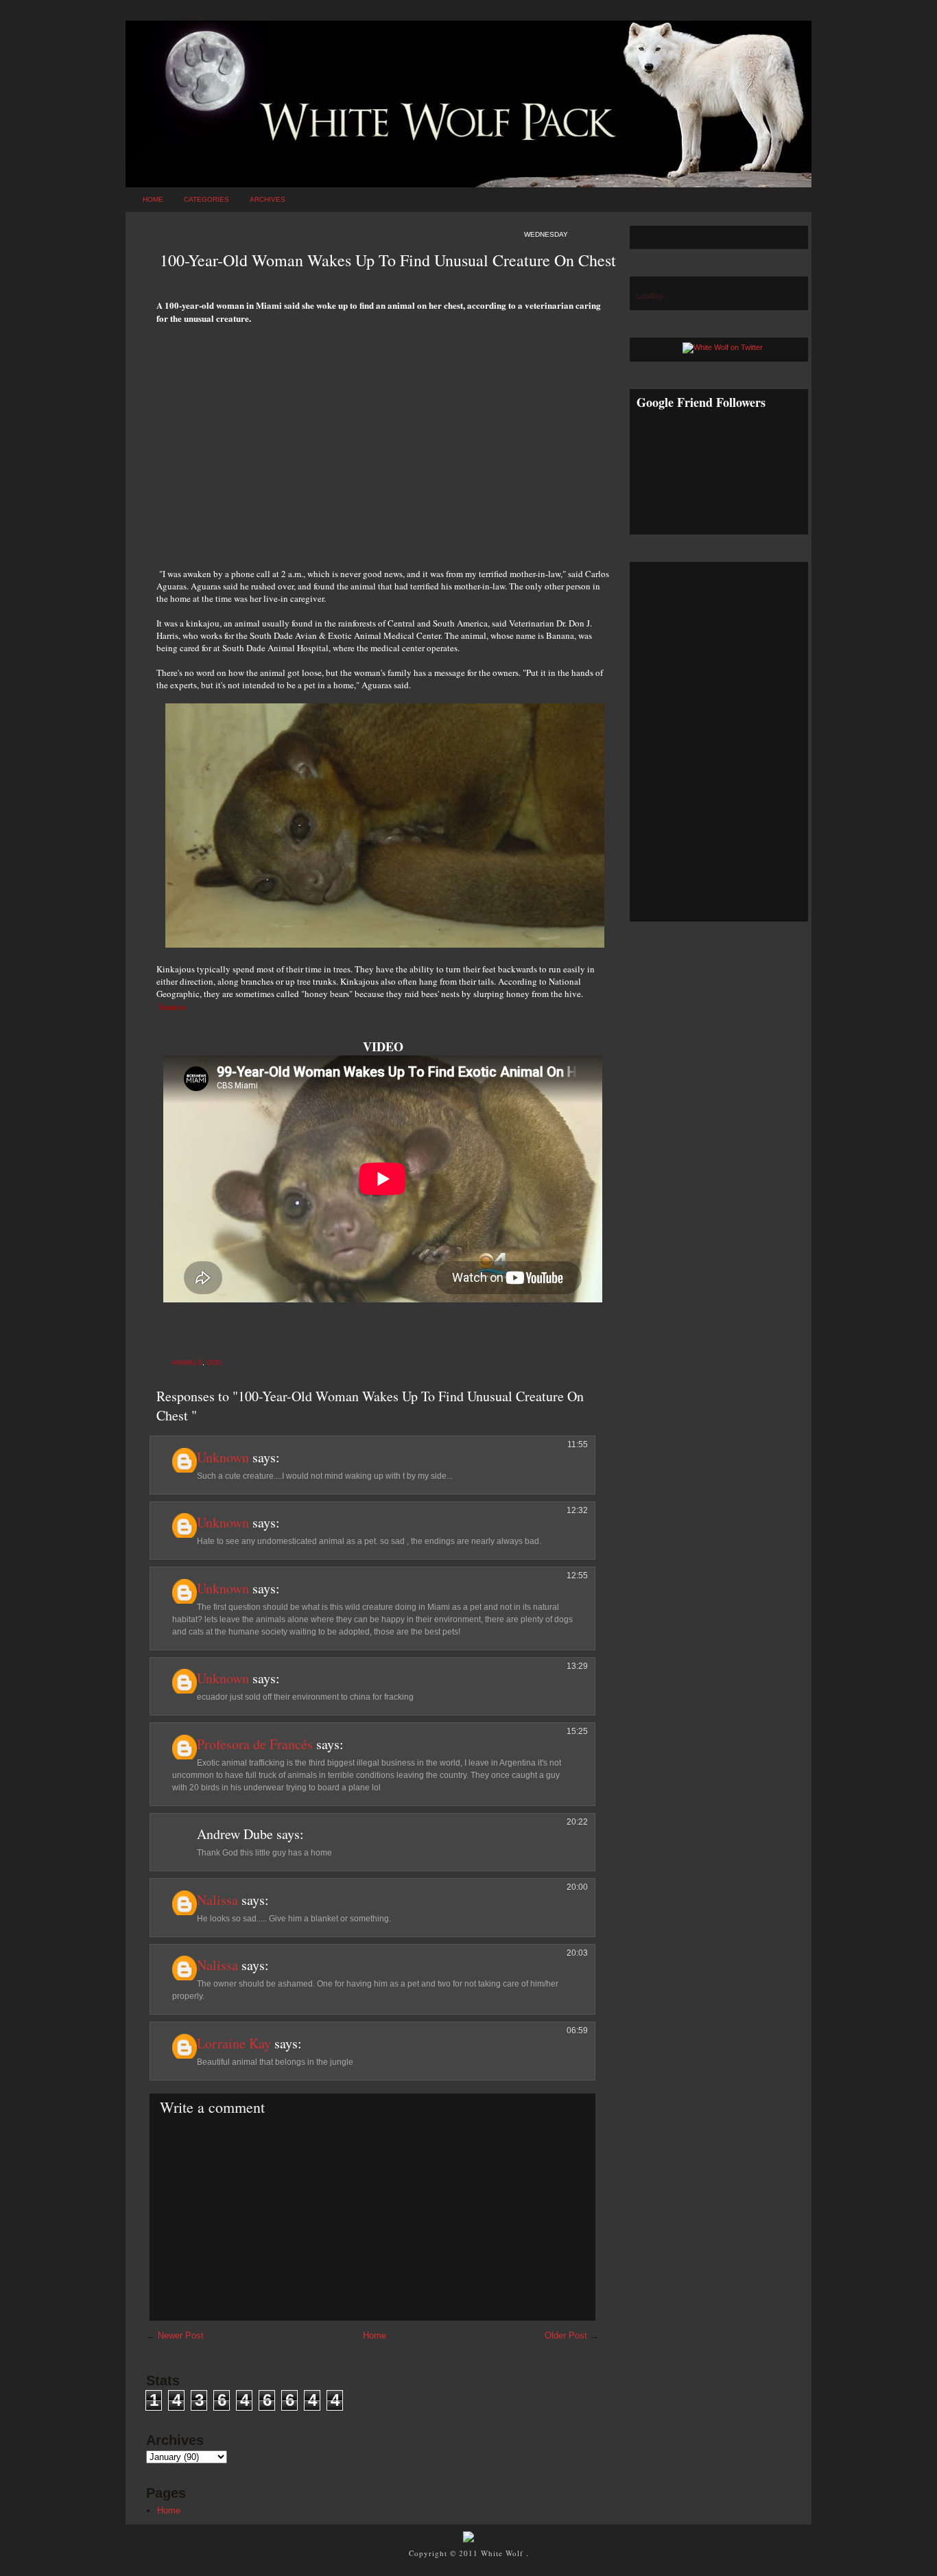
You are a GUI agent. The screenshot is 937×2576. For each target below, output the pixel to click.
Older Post (566, 2335)
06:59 (577, 2030)
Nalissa (217, 1900)
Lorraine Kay (234, 2043)
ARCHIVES (268, 199)
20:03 (577, 1953)
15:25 (577, 1731)
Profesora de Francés (255, 1744)
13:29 (577, 1666)
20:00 (577, 1887)
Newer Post (181, 2335)
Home (153, 199)
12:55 (577, 1576)
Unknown (223, 1457)
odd (214, 1362)
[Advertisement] (383, 438)
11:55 (578, 1444)
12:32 (577, 1510)
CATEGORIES (206, 199)
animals (187, 1362)
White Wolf (503, 2553)
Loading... (653, 296)
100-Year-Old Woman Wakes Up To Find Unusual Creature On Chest (388, 260)
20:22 (577, 1822)
